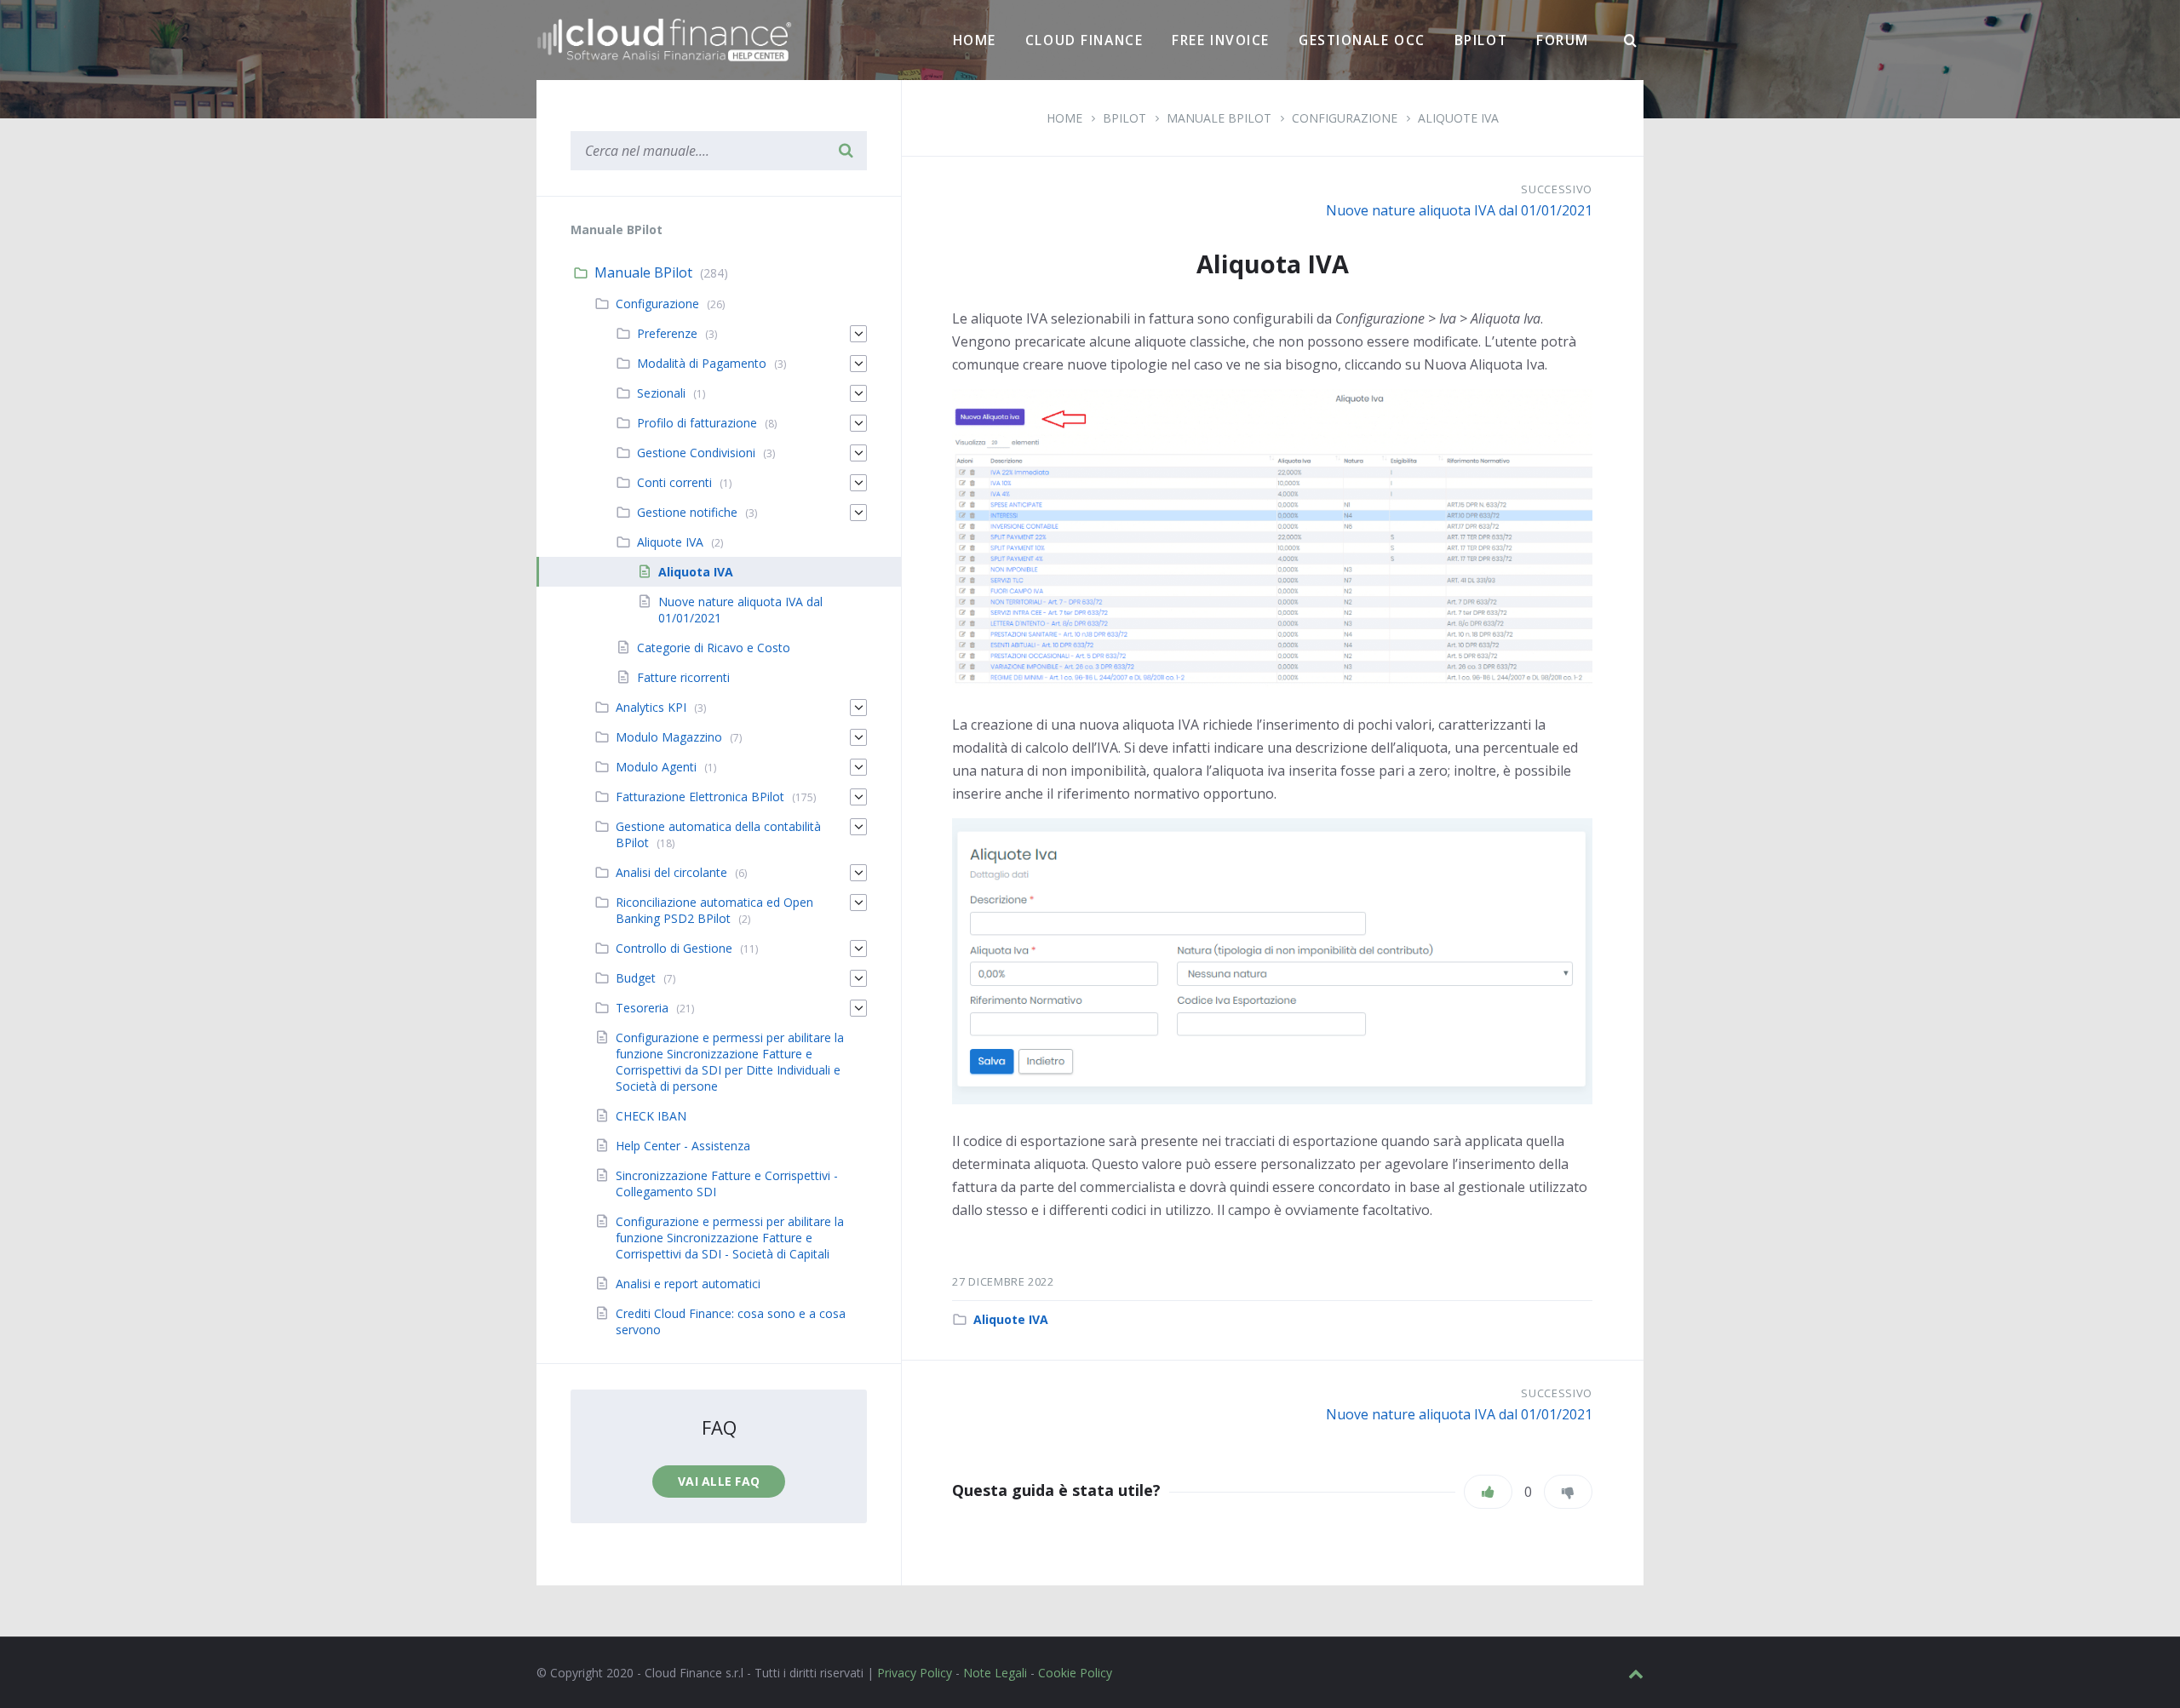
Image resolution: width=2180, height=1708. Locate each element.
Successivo (1557, 189)
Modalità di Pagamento (702, 363)
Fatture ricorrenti (683, 677)
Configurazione (657, 304)
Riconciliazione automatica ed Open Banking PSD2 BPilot (714, 910)
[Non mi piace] (1568, 1492)
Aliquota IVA (696, 572)
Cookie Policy (1075, 1673)
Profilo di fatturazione (697, 423)
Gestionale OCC (1362, 40)
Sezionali (661, 393)
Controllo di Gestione (674, 948)
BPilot (1481, 40)
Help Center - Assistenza (683, 1146)
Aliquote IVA (1011, 1319)
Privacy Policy (915, 1673)
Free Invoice (1221, 40)
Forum (1563, 40)
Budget (636, 978)
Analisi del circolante (671, 872)
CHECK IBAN (651, 1116)
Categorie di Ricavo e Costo (714, 648)
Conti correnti (674, 482)
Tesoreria (642, 1008)
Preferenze (667, 333)
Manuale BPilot (643, 272)
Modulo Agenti (656, 767)
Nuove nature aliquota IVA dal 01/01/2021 (1459, 210)
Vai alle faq (719, 1481)
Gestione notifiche (687, 512)
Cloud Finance (1084, 40)
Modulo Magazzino (669, 737)
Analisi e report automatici (688, 1284)
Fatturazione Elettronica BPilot (700, 797)
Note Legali (995, 1673)
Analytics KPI (651, 707)
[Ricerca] (1631, 41)
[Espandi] (858, 334)
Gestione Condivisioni (696, 453)
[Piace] (1488, 1492)
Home (975, 40)
